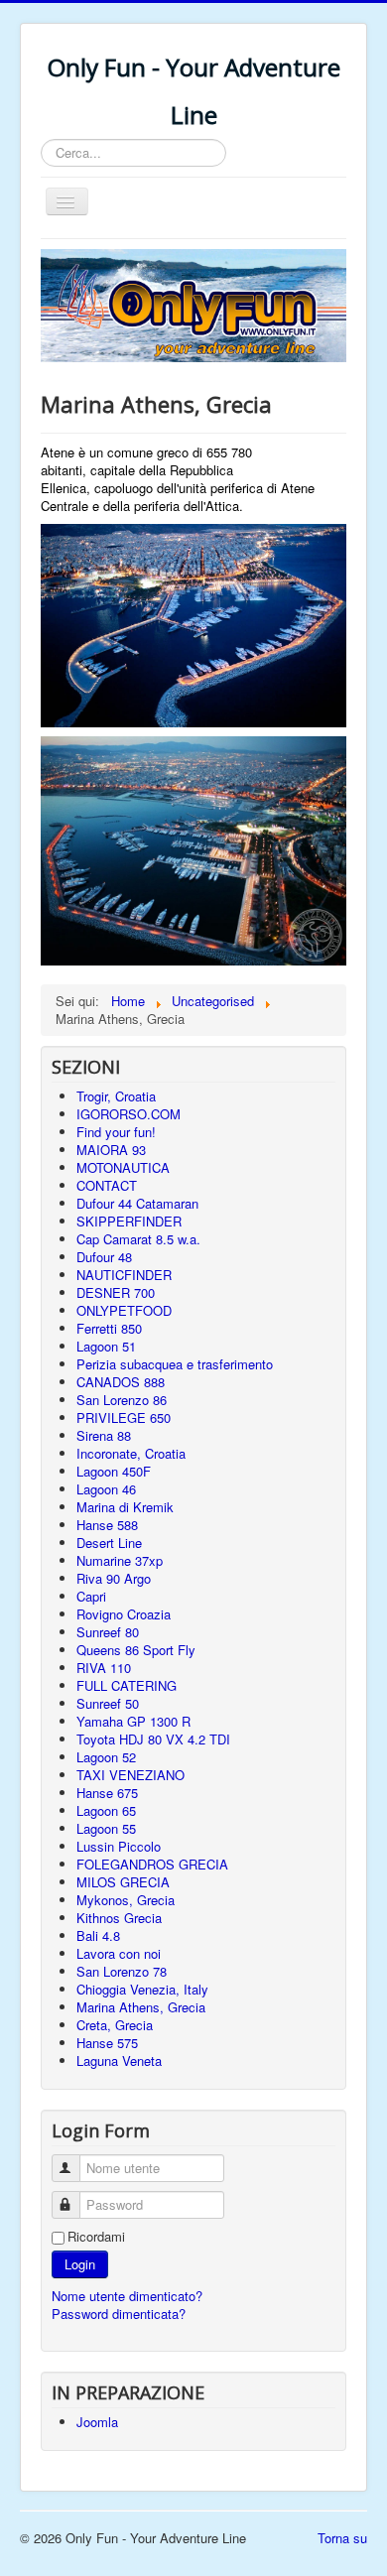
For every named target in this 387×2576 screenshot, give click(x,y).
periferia (157, 506)
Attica (222, 506)
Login (80, 2264)
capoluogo (124, 488)
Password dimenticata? (119, 2314)
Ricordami (96, 2237)
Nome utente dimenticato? (127, 2296)
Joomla (97, 2422)
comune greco (148, 452)
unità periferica (221, 488)
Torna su (342, 2538)
